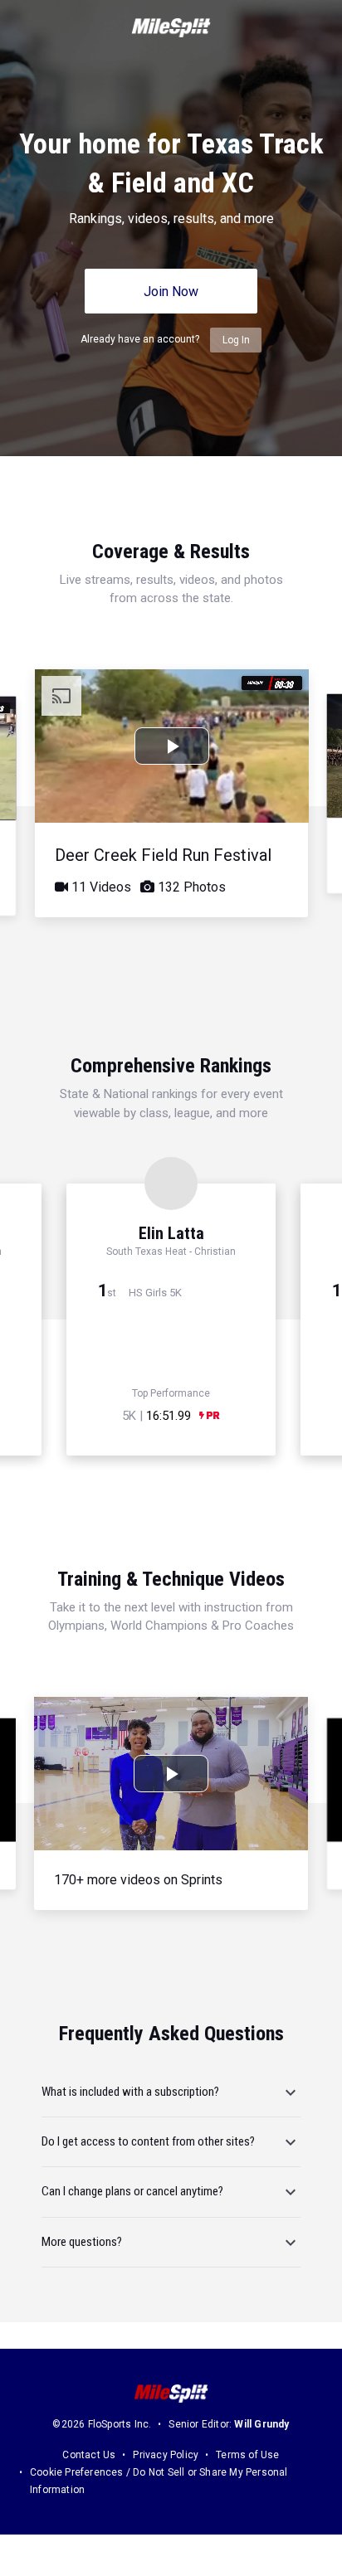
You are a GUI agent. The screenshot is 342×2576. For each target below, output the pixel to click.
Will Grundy (261, 2424)
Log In (236, 340)
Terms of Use (247, 2455)
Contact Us (89, 2455)
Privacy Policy (166, 2455)
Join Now (171, 292)
